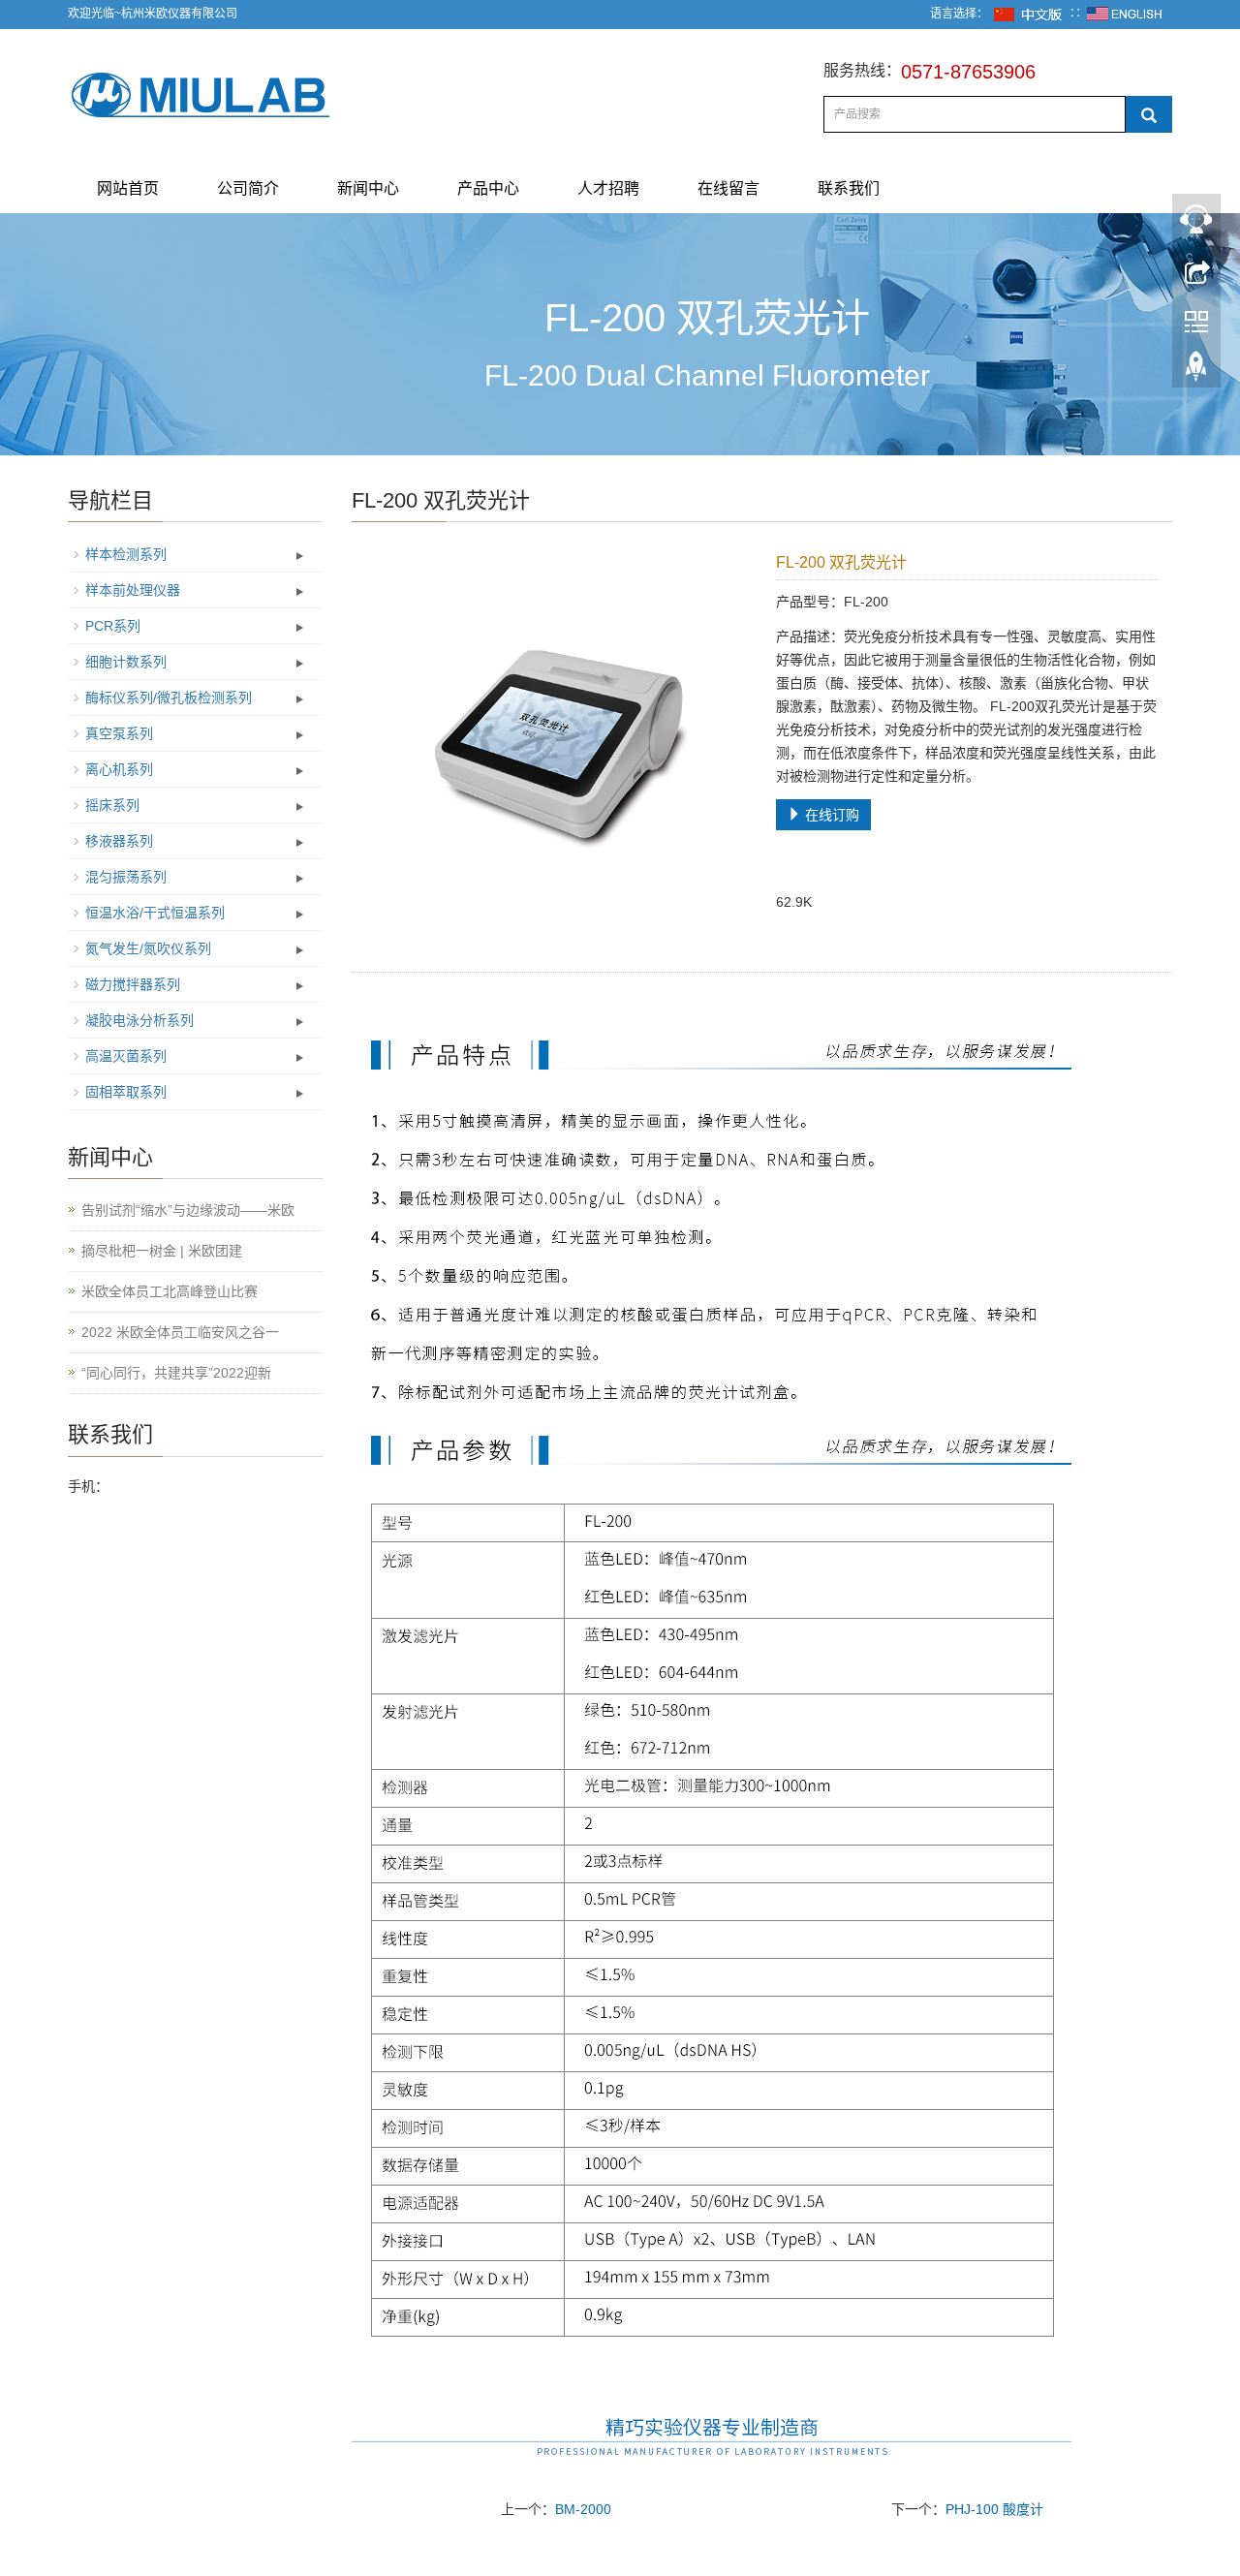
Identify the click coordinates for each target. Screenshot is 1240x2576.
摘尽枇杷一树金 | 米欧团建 (162, 1251)
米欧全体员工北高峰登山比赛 (170, 1291)
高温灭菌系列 (126, 1056)
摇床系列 (112, 805)
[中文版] (1029, 14)
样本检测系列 (126, 554)
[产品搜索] (1149, 114)
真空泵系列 (119, 733)
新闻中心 (368, 188)
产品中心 (488, 188)
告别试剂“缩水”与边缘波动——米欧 (188, 1210)
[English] (1125, 14)
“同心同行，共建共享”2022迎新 (176, 1373)
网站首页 (128, 188)
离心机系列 (119, 769)
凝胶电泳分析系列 (139, 1020)
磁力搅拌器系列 (133, 984)
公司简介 (248, 188)
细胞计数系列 (126, 662)
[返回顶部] (1196, 371)
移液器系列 (119, 841)
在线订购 (830, 815)
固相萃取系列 (126, 1092)
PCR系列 (113, 626)
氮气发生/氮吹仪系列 (148, 948)
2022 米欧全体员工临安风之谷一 (180, 1332)
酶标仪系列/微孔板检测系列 (169, 698)
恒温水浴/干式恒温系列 (155, 913)
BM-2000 (583, 2509)
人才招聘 (608, 188)
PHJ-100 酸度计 (994, 2509)
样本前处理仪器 (133, 590)
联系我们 (849, 188)
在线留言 (728, 188)
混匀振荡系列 (126, 877)
